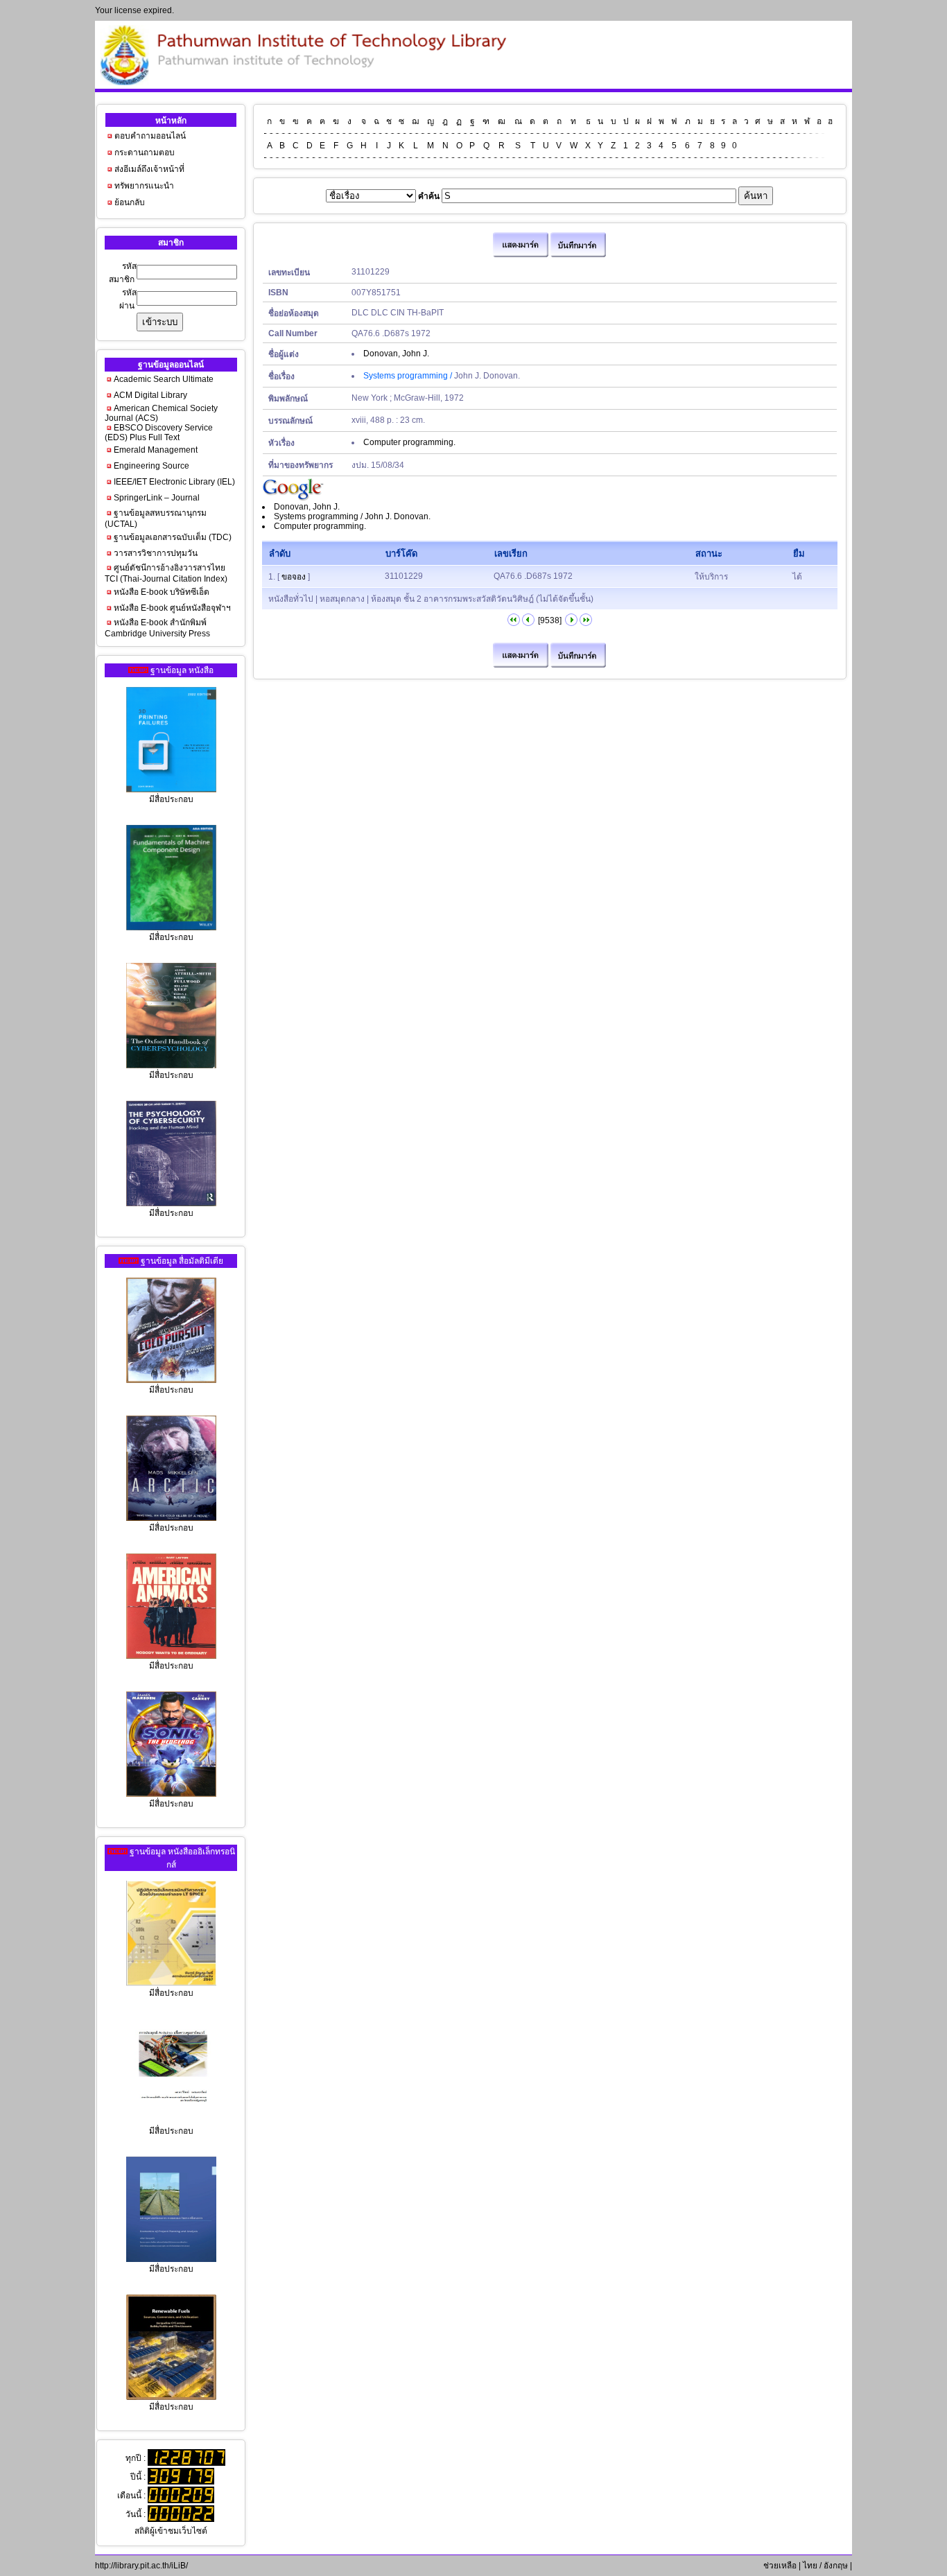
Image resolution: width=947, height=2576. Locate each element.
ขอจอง (294, 577)
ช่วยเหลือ (779, 2566)
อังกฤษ (836, 2566)
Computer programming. (409, 442)
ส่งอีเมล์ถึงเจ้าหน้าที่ (149, 169)
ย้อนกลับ (130, 202)
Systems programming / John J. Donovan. (352, 516)
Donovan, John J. (396, 354)
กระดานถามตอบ (145, 153)
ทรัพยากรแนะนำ (144, 186)
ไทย (810, 2566)
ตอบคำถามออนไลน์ (150, 136)
